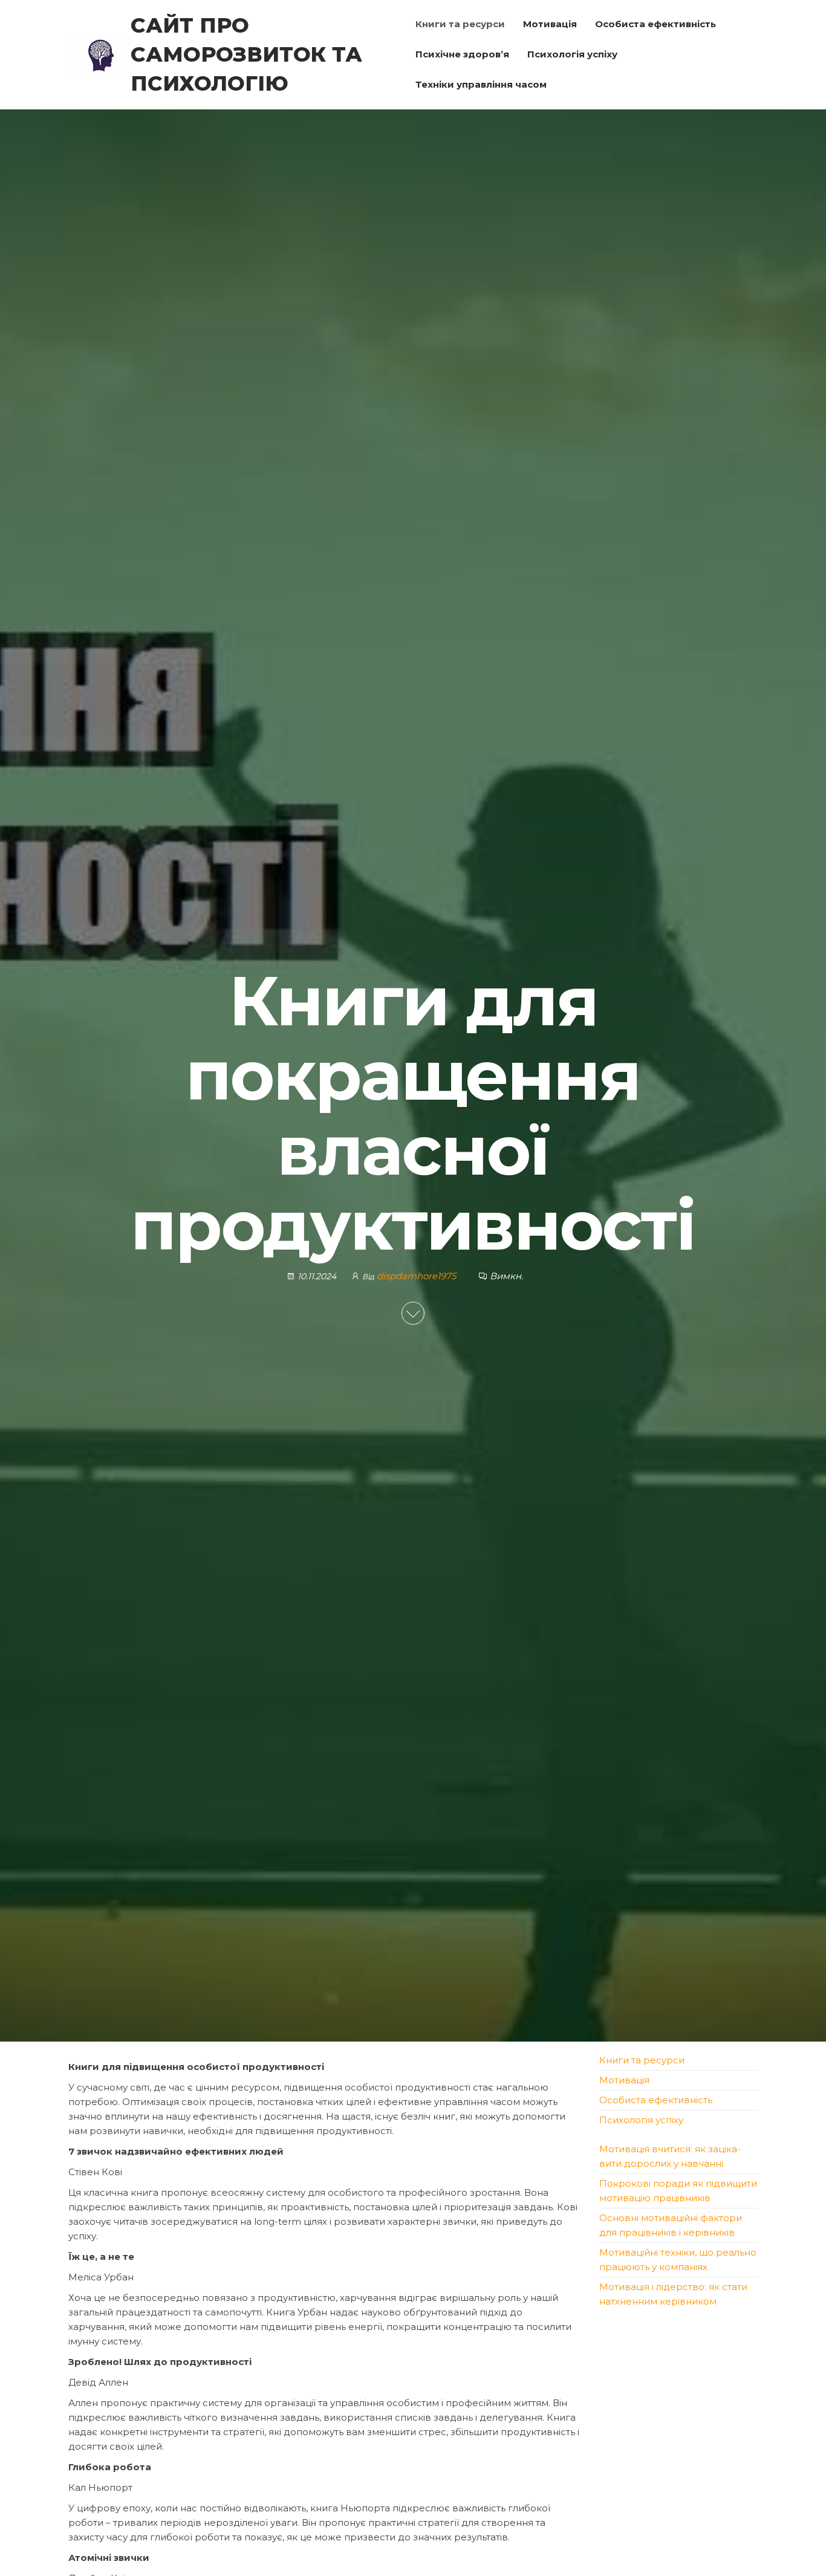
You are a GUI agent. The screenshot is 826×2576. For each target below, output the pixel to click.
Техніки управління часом (481, 84)
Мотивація (550, 24)
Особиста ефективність (655, 24)
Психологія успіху (572, 54)
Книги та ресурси (460, 24)
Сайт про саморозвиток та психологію (246, 54)
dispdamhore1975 (418, 1276)
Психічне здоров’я (462, 54)
